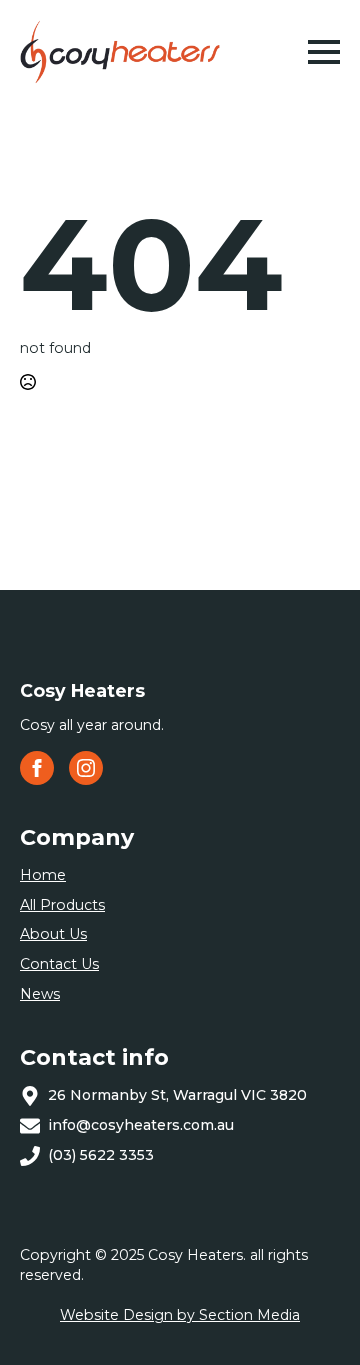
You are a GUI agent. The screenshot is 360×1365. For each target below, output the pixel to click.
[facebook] (37, 768)
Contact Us (59, 964)
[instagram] (86, 768)
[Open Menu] (324, 52)
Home (43, 875)
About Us (53, 934)
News (40, 994)
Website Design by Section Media (180, 1315)
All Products (62, 905)
